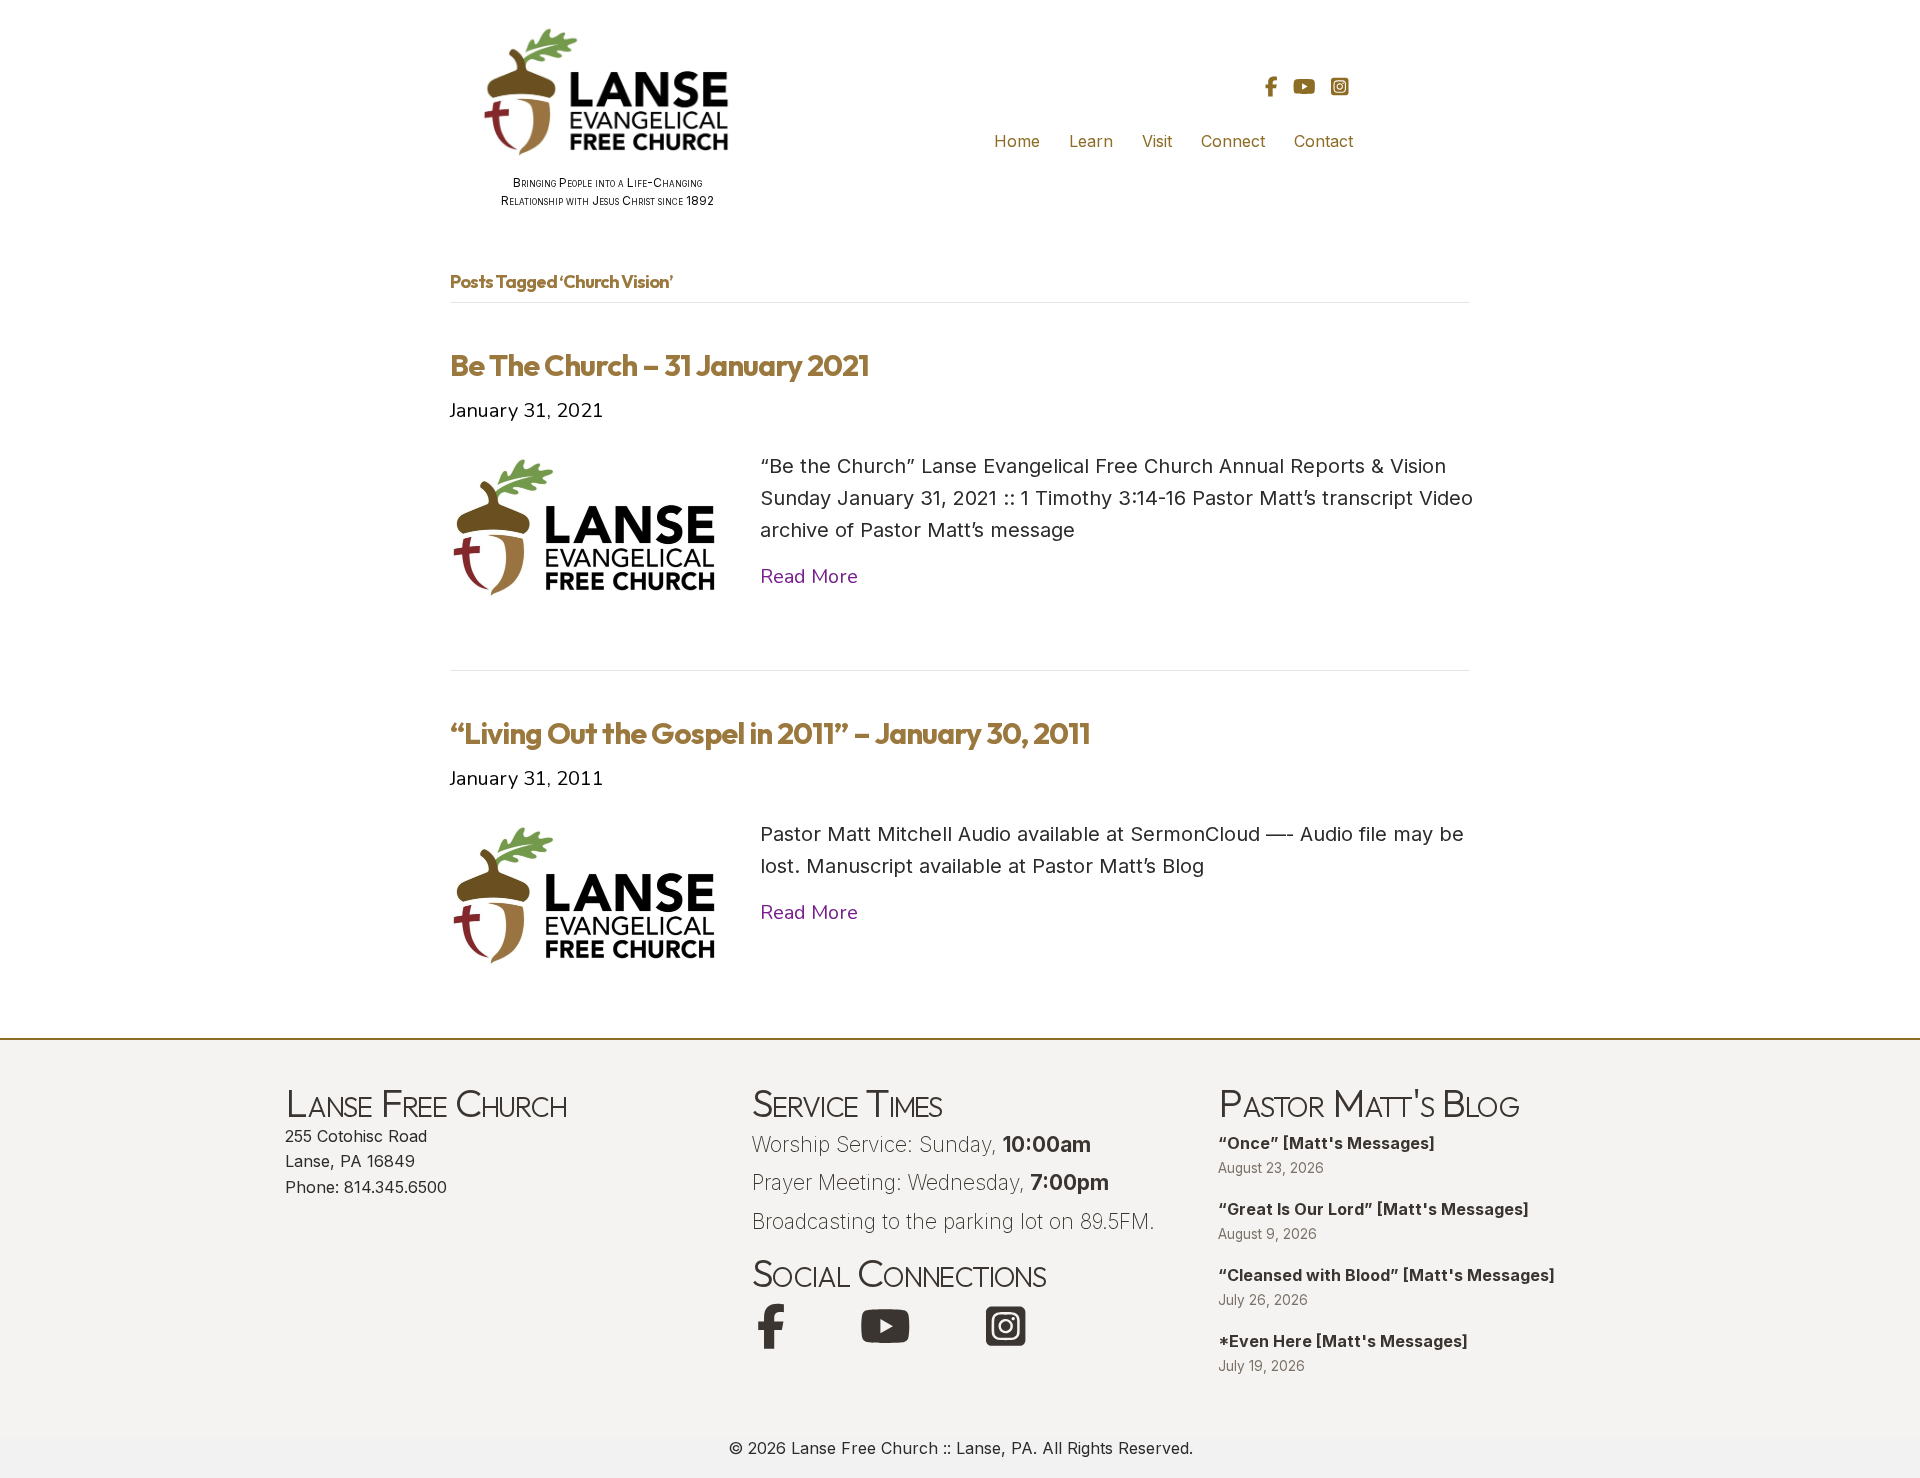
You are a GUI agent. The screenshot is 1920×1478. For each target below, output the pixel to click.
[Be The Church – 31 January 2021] (585, 525)
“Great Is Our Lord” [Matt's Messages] (1373, 1209)
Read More (809, 576)
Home (1017, 141)
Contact (1323, 141)
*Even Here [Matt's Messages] (1343, 1341)
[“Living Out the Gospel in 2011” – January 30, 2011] (585, 893)
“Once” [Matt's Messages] (1326, 1143)
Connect (1233, 141)
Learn (1091, 141)
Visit (1157, 141)
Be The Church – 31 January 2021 (659, 365)
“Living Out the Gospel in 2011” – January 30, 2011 (770, 733)
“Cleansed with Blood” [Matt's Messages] (1386, 1275)
